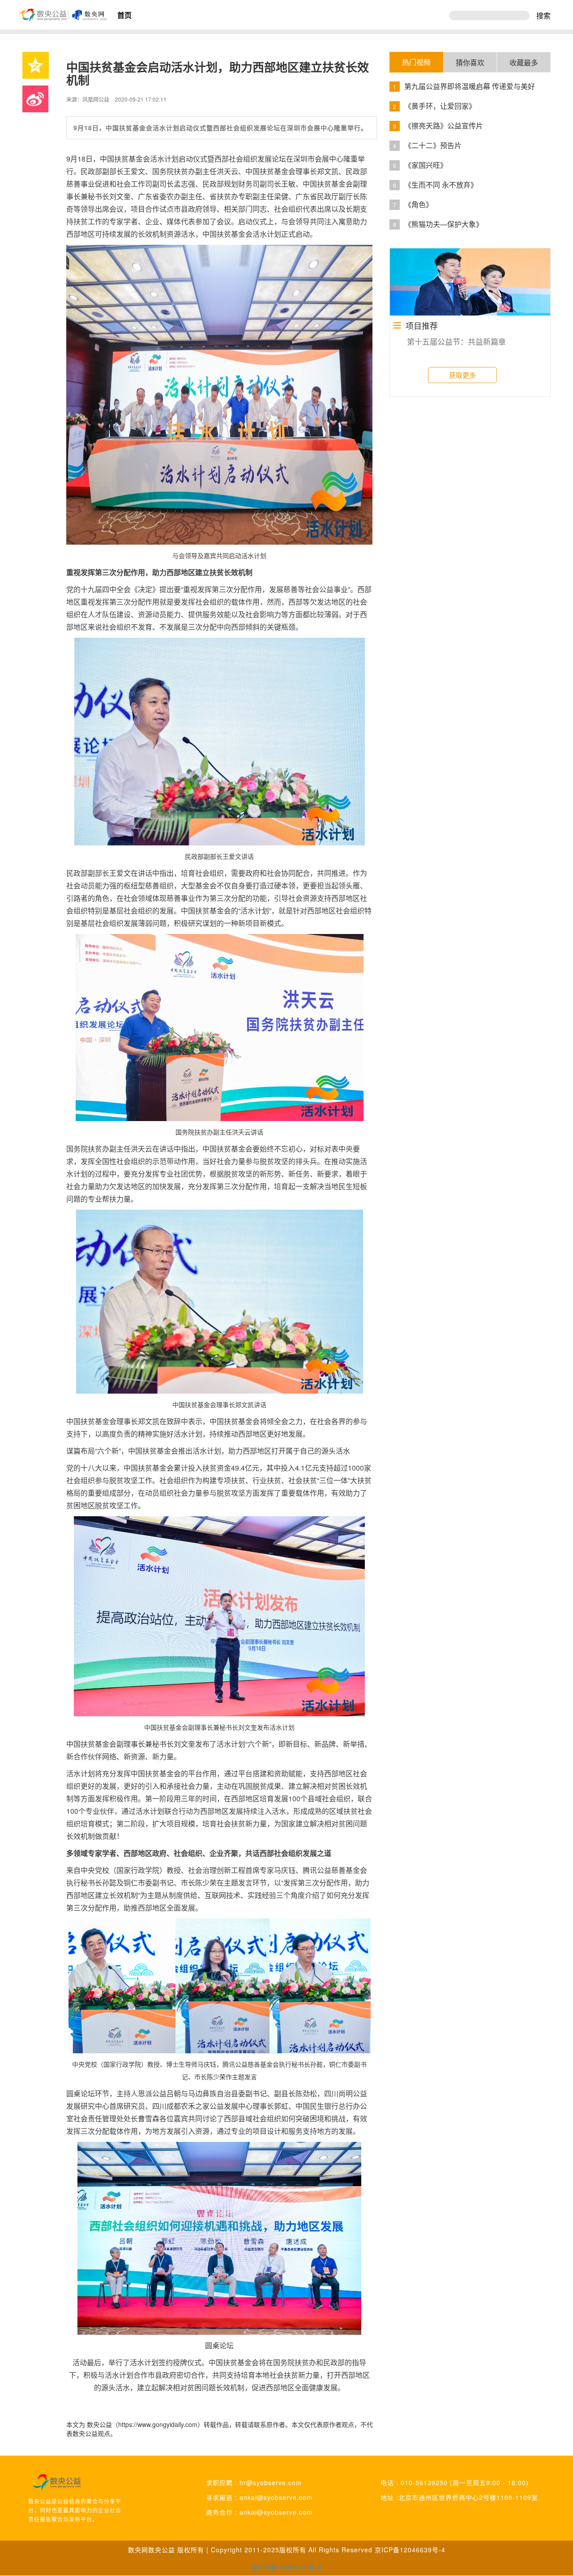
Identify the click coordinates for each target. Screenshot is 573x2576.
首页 (124, 15)
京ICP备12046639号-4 (410, 2550)
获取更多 (462, 375)
